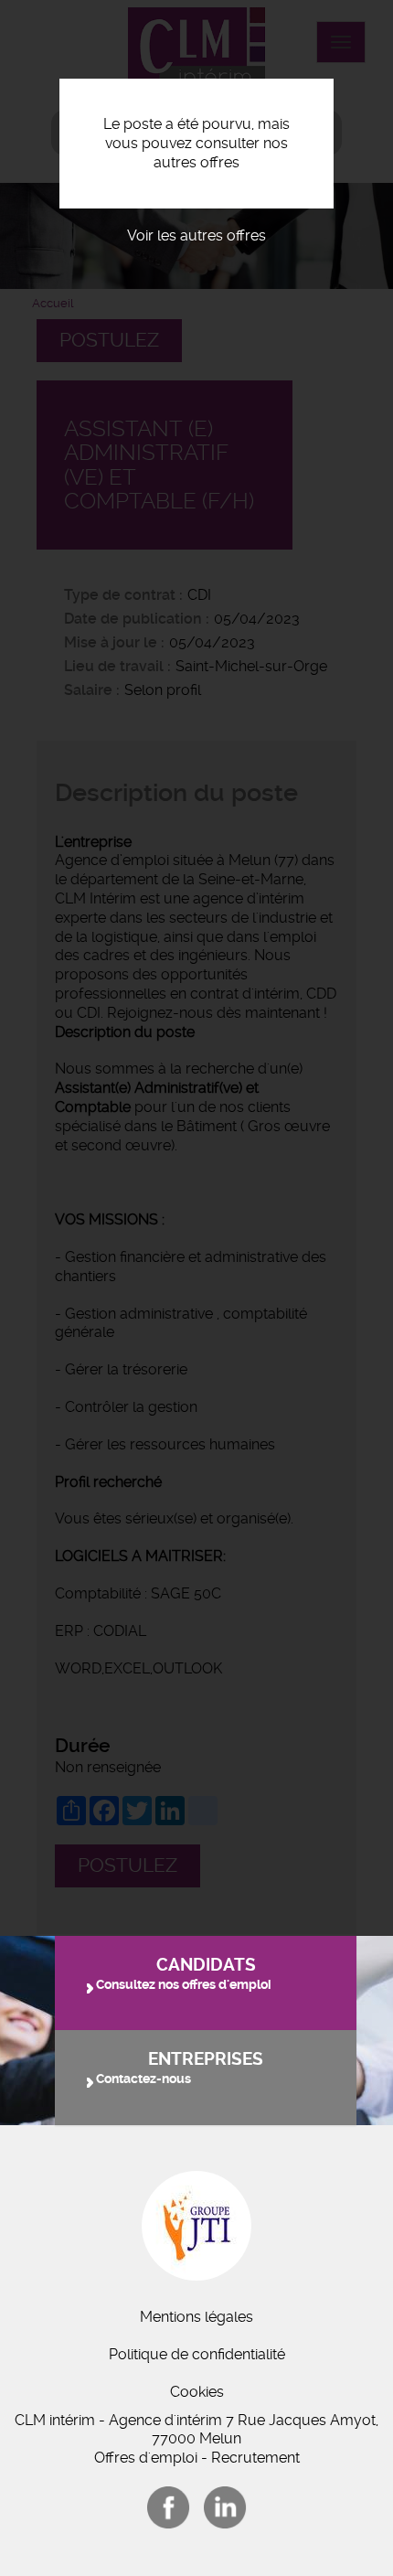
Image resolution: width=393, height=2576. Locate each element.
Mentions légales (196, 2317)
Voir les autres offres (196, 235)
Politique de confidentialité (197, 2354)
